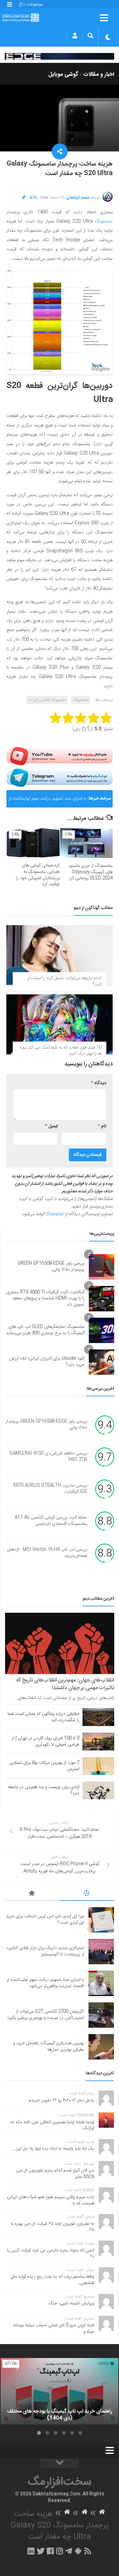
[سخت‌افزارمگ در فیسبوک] (50, 2551)
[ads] (60, 56)
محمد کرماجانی (78, 198)
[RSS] (88, 2551)
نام (102, 1126)
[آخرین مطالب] (87, 1894)
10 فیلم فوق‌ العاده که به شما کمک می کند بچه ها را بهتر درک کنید (60, 1051)
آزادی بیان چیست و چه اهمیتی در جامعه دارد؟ (44, 1790)
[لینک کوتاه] (24, 198)
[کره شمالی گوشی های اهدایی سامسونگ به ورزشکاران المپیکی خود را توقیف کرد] (33, 843)
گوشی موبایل (63, 75)
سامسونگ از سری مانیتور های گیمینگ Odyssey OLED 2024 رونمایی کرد (90, 872)
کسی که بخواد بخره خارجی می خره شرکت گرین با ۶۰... (51, 2254)
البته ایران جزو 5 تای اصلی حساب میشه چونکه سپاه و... (54, 2329)
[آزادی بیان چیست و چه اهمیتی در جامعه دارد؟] (98, 1790)
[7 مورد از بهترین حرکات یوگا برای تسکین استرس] (98, 1766)
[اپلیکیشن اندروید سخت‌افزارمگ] (78, 2551)
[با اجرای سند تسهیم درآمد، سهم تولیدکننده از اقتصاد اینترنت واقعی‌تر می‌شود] (101, 1983)
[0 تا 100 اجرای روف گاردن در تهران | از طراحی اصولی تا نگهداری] (98, 1742)
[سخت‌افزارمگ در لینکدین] (31, 2551)
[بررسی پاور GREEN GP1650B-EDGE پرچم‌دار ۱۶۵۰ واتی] (102, 1267)
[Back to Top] (60, 2464)
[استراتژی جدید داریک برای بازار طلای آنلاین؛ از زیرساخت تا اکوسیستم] (101, 1952)
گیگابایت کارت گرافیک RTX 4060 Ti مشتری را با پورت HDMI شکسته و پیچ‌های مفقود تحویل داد (45, 1298)
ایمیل (51, 1126)
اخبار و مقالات (99, 75)
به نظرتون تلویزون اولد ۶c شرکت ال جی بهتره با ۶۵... (53, 2227)
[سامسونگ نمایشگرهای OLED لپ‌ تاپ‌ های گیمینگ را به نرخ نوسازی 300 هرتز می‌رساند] (102, 1330)
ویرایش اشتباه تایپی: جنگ (71, 2303)
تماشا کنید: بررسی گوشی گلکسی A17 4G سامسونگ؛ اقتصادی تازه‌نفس (51, 1521)
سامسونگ (104, 221)
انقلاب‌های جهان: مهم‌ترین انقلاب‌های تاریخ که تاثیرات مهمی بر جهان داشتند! (65, 1684)
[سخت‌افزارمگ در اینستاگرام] (60, 2551)
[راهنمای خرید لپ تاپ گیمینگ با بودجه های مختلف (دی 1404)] (60, 2391)
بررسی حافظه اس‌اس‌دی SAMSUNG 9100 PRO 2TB (48, 1457)
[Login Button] (75, 36)
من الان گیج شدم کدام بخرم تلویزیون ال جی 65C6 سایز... (55, 2174)
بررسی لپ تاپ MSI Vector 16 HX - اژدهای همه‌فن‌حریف (47, 1553)
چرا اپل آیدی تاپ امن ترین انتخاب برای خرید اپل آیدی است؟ (45, 1920)
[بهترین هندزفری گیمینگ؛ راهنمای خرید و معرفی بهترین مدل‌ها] (101, 2047)
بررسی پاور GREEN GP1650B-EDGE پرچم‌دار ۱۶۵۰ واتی (51, 1267)
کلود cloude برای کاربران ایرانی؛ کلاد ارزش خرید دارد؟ (47, 1362)
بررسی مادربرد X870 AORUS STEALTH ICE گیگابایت (50, 1489)
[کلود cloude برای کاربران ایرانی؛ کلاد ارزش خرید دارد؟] (102, 1362)
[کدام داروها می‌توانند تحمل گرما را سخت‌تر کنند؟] (60, 955)
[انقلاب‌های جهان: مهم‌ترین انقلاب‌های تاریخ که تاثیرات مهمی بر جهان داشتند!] (60, 1644)
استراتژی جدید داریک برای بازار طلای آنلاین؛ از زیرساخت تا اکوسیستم (45, 1951)
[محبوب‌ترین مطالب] (32, 1894)
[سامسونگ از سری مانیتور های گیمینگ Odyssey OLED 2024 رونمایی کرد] (86, 843)
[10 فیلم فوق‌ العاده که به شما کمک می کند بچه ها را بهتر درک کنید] (60, 1024)
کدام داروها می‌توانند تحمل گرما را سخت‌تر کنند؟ (64, 981)
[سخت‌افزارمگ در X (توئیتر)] (41, 2551)
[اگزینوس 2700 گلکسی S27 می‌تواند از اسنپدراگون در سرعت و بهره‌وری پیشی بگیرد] (101, 2015)
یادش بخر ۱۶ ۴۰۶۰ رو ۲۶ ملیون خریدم (61, 2100)
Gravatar (55, 1214)
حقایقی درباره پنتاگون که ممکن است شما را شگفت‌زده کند (43, 1717)
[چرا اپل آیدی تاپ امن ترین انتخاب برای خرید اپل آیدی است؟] (101, 1920)
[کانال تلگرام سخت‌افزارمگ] (69, 2551)
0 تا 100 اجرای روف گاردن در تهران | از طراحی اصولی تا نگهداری (46, 1742)
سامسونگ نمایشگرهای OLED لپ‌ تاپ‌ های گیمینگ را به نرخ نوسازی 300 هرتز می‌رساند (45, 1330)
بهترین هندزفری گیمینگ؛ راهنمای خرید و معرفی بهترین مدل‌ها (49, 2046)
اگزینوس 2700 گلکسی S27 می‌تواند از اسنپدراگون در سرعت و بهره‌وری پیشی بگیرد (46, 2015)
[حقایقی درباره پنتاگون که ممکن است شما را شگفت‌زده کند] (98, 1717)
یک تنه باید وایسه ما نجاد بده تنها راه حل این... (53, 2149)
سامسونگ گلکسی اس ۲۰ (47, 700)
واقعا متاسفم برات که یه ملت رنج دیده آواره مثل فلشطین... (53, 2280)
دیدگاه (99, 1083)
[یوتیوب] (60, 756)
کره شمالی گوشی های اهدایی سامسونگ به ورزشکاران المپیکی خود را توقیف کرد (38, 875)
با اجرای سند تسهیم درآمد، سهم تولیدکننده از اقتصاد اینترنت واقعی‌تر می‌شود (47, 801)
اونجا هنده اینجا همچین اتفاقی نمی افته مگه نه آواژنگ (52, 2125)
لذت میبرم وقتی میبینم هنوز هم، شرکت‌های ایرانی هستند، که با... (51, 2200)
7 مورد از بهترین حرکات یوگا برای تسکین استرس (44, 1766)
